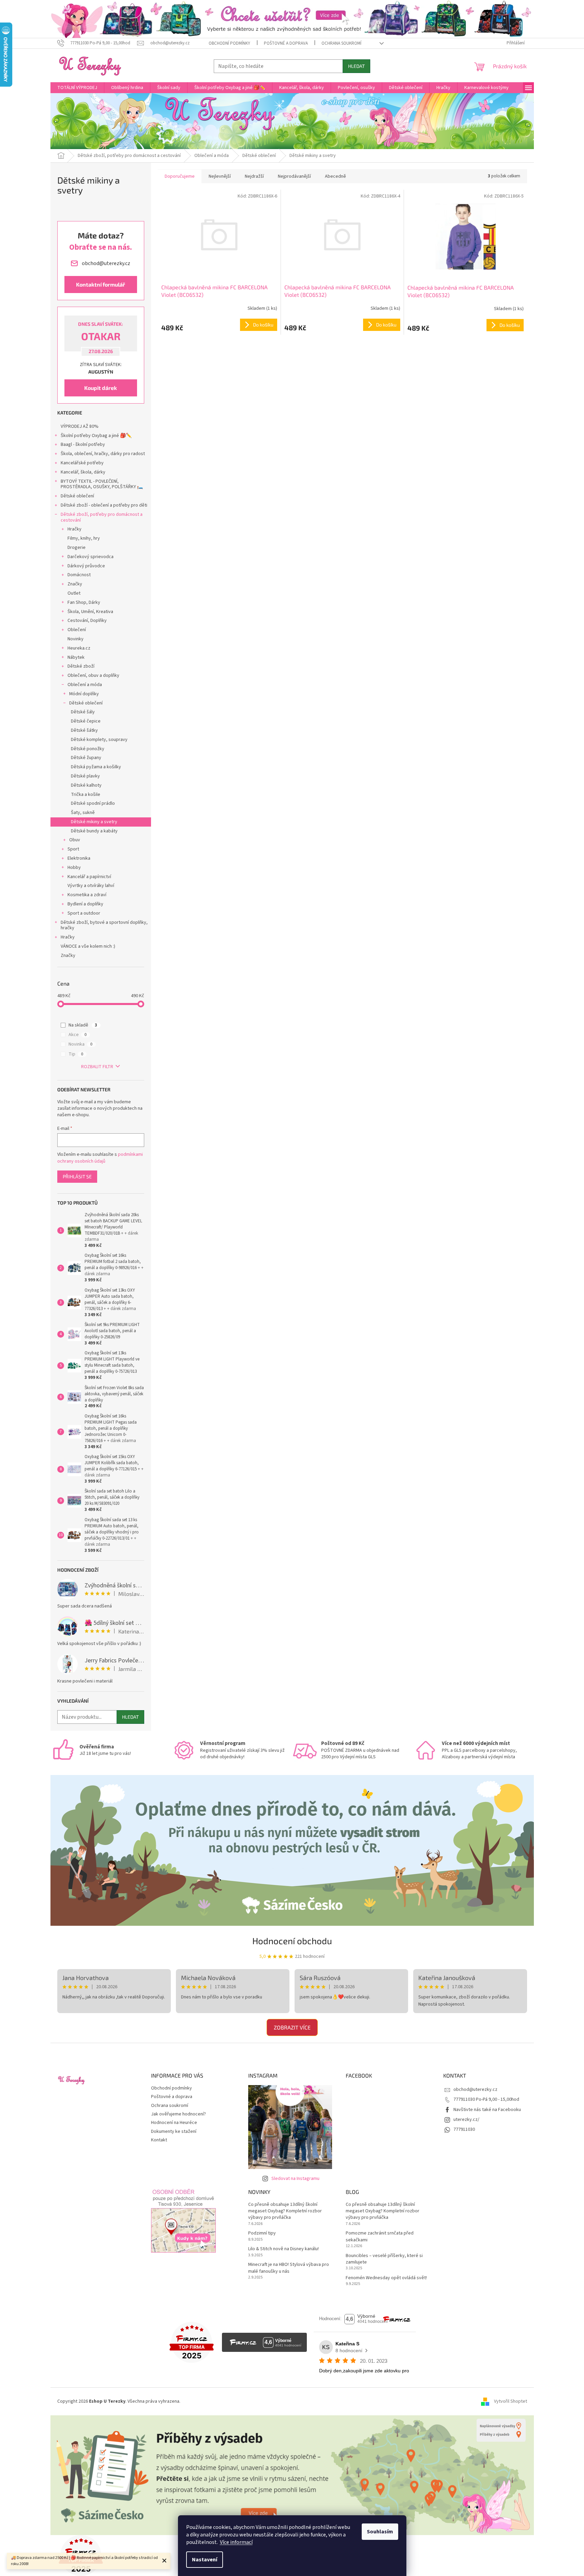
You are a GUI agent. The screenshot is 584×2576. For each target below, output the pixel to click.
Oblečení (77, 630)
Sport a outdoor (84, 913)
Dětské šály (83, 712)
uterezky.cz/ (466, 2120)
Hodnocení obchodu (292, 1941)
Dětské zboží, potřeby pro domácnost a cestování (102, 517)
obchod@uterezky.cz (475, 2090)
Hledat (356, 66)
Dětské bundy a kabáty (94, 831)
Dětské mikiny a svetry (94, 822)
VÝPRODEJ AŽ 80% (80, 426)
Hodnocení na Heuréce (174, 2123)
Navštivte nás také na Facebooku (487, 2110)
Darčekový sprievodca (91, 557)
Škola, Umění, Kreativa (90, 612)
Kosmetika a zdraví (87, 895)
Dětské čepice (86, 721)
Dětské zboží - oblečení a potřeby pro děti (104, 505)
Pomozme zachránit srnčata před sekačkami (380, 2237)
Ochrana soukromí (341, 43)
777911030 (464, 2129)
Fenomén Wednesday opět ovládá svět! (386, 2278)
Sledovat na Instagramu (295, 2179)
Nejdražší (254, 176)
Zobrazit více (292, 2027)
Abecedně (335, 176)
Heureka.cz (79, 648)
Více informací (236, 2542)
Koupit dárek (101, 388)
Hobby (74, 868)
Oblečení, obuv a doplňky (93, 675)
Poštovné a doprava (286, 43)
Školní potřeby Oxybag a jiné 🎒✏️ (96, 436)
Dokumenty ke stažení (174, 2131)
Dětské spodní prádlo (93, 803)
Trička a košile (86, 795)
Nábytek (76, 657)
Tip (76, 1054)
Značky (75, 584)
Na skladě (83, 1025)
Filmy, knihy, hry (84, 538)
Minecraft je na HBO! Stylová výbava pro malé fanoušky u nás (289, 2268)
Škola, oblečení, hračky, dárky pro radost (103, 454)
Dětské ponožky (88, 749)
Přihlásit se (77, 1176)
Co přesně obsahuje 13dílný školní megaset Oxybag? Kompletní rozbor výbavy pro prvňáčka (285, 2211)
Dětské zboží (81, 666)
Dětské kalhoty (86, 785)
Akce (78, 1035)
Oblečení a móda (85, 685)
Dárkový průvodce (86, 566)
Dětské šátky (84, 730)
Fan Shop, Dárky (84, 602)
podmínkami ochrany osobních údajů (100, 1158)
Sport (73, 849)
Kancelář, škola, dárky (83, 472)
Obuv (75, 840)
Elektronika (79, 858)
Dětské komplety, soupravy (99, 740)
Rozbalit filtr (97, 1067)
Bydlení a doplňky (85, 904)
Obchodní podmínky (229, 43)
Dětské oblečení (77, 496)
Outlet (74, 593)
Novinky (76, 639)
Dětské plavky (85, 776)
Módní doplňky (84, 694)
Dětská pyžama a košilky (96, 767)
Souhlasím (380, 2532)
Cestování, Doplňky (87, 621)
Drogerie (77, 548)
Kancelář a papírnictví (89, 877)
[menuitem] (77, 88)
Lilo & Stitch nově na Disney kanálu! (283, 2249)
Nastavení (205, 2560)
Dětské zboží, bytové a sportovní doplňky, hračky (104, 925)
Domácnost (79, 575)
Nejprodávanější (294, 176)
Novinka (80, 1044)
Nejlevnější (220, 176)
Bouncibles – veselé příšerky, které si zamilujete (384, 2259)
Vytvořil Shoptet (511, 2401)
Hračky (74, 529)
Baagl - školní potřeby (83, 445)
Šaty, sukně (83, 813)
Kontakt (159, 2140)
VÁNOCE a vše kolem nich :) (88, 946)
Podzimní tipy (262, 2233)
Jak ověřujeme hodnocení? (178, 2114)
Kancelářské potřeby (82, 463)
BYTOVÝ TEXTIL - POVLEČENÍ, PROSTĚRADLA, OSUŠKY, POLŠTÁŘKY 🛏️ (102, 484)
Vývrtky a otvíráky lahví (91, 886)
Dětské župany (86, 758)
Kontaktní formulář (101, 284)
